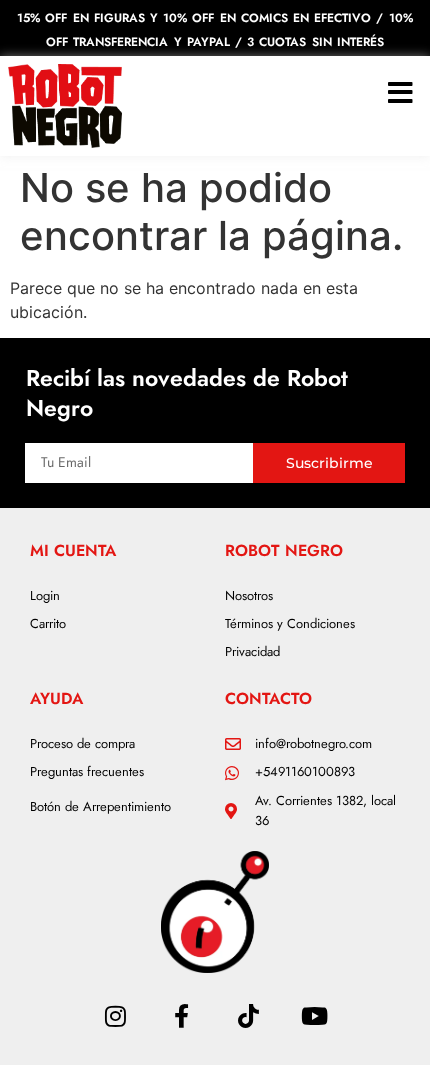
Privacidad (252, 651)
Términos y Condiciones (290, 623)
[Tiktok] (248, 1016)
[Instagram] (115, 1016)
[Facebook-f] (182, 1016)
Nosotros (249, 595)
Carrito (48, 623)
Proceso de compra (82, 743)
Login (45, 595)
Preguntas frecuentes (87, 771)
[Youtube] (314, 1016)
